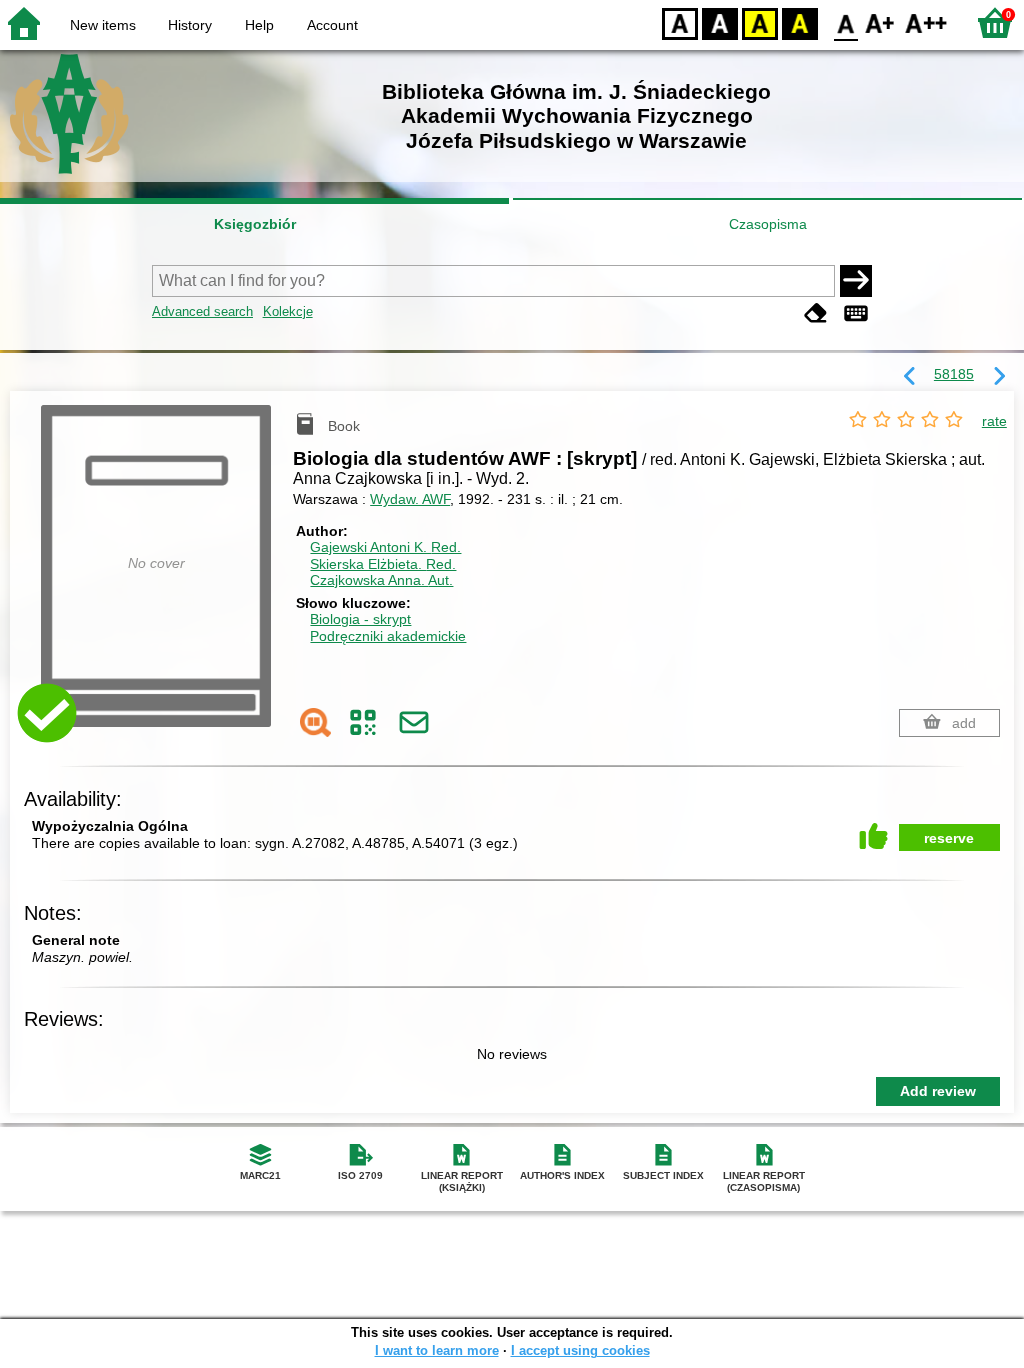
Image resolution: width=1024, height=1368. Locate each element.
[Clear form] (816, 313)
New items (103, 25)
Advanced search (202, 311)
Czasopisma (768, 224)
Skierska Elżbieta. (383, 564)
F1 (880, 22)
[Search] (856, 281)
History (190, 25)
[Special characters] (856, 313)
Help (259, 25)
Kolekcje (288, 311)
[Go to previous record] (910, 377)
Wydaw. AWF (410, 499)
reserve (949, 838)
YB (760, 22)
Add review (938, 1091)
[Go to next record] (999, 377)
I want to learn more (437, 1350)
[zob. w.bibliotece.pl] (315, 722)
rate (994, 421)
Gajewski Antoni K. (385, 547)
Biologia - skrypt (360, 619)
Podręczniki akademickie (388, 636)
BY (800, 22)
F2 (926, 22)
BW (720, 22)
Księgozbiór (255, 224)
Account (332, 25)
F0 (846, 22)
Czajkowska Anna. (381, 580)
